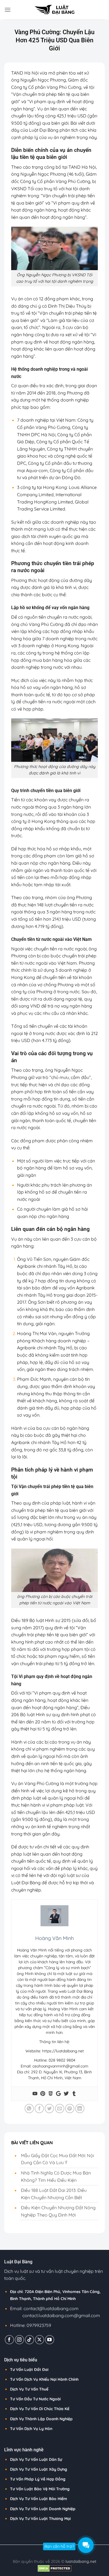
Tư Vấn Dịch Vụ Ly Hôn (31, 2429)
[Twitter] (66, 2094)
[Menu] (8, 10)
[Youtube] (35, 2094)
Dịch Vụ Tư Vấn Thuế (29, 2389)
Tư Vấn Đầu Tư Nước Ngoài (35, 2399)
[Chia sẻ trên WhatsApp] (29, 2109)
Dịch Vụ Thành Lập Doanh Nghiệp (41, 2419)
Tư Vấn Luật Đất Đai (29, 2370)
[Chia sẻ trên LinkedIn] (80, 2109)
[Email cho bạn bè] (60, 2109)
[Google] (58, 2094)
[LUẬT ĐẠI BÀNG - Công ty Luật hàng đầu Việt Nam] (54, 10)
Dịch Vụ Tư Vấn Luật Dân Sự (36, 2459)
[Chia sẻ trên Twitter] (49, 2109)
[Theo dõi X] (40, 2340)
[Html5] (51, 2094)
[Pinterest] (43, 2094)
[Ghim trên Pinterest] (70, 2109)
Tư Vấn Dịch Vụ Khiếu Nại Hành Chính (44, 2379)
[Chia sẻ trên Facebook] (39, 2109)
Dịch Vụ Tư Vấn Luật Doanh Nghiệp (43, 2509)
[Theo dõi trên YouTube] (50, 2340)
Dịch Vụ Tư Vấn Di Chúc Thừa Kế (40, 2409)
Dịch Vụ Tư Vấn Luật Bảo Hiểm (39, 2499)
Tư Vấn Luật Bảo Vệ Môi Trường (40, 2489)
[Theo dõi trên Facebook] (9, 2340)
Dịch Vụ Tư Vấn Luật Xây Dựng (39, 2469)
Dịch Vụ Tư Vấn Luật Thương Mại (40, 2519)
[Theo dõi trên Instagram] (19, 2340)
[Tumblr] (74, 2094)
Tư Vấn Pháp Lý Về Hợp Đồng (38, 2479)
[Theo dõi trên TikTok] (29, 2340)
